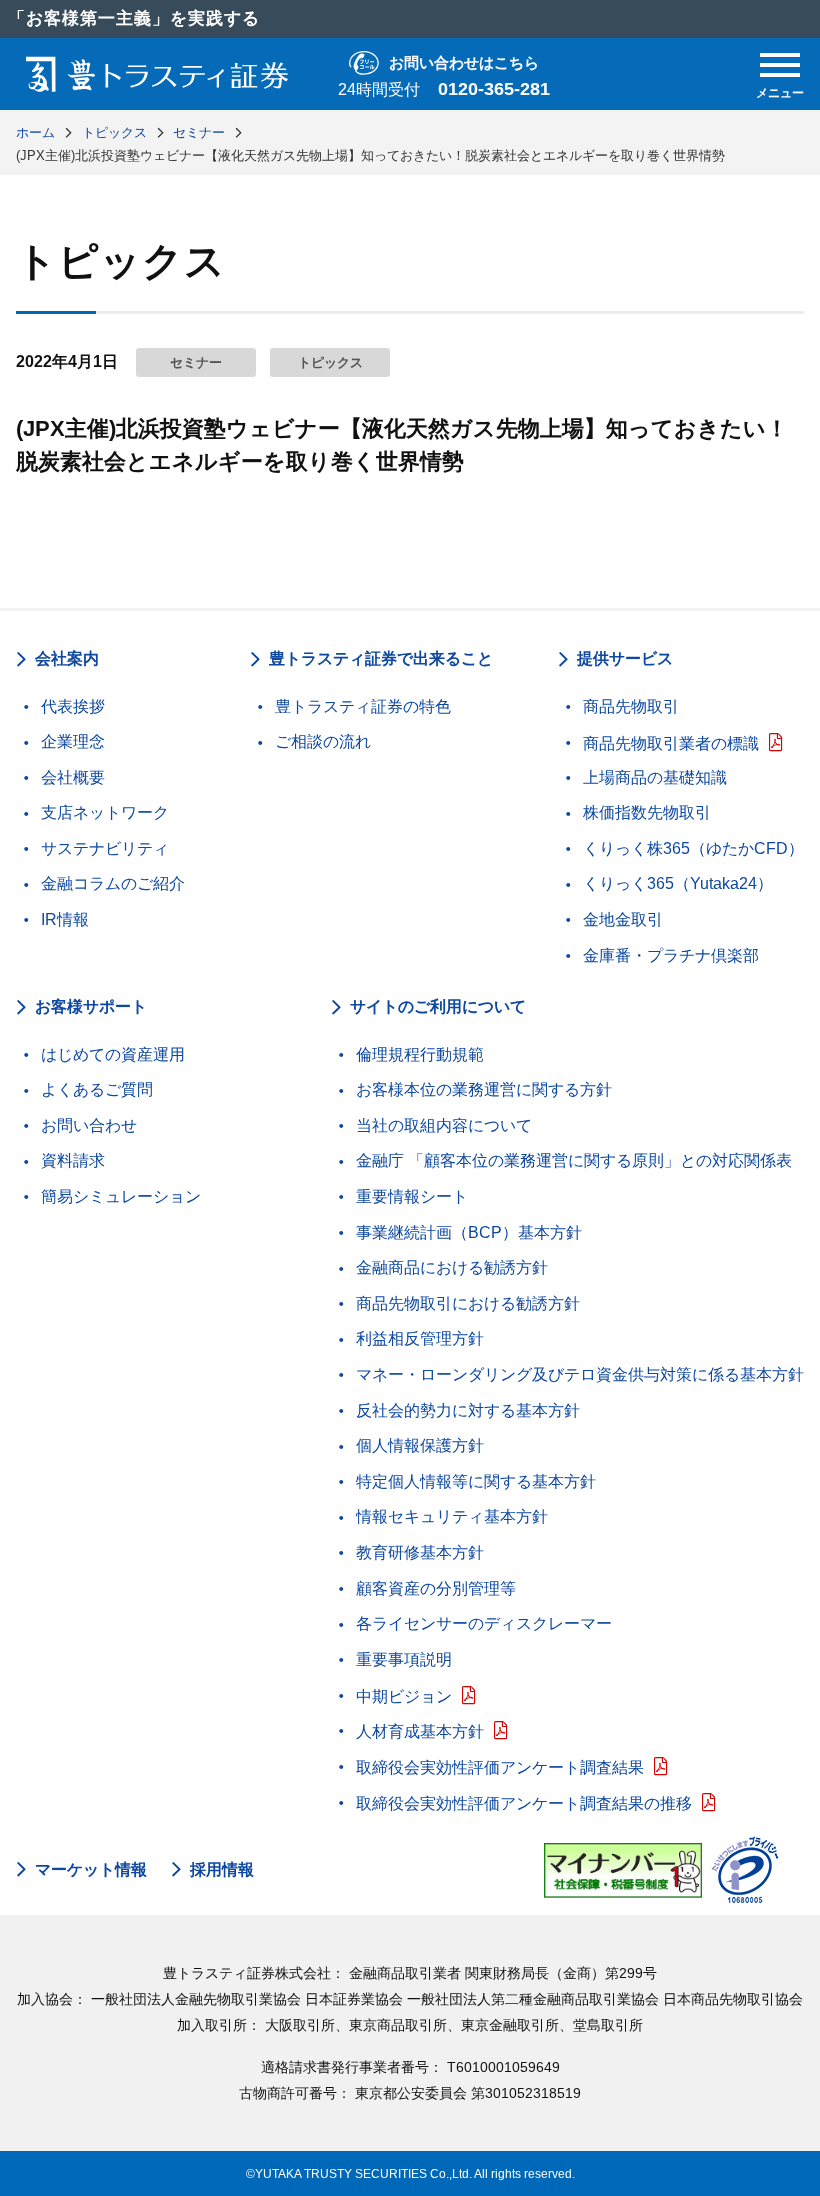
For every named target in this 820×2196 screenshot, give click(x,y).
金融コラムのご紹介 (113, 883)
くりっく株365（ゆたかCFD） (693, 848)
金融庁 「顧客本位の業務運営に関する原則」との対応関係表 (574, 1160)
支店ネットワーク (105, 812)
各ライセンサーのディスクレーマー (484, 1623)
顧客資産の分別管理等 (436, 1588)
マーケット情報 (91, 1870)
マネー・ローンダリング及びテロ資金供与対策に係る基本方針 (580, 1374)
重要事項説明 (404, 1659)
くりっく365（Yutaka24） (678, 883)
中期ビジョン (404, 1696)
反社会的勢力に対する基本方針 (468, 1410)
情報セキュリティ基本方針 (452, 1516)
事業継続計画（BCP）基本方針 (469, 1232)
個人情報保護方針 (420, 1445)
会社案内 (67, 658)
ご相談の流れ (323, 741)
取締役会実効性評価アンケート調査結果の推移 (524, 1803)
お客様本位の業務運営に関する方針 (484, 1089)
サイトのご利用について (438, 1006)
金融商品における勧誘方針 (452, 1267)
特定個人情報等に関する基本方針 (476, 1481)
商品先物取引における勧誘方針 (468, 1303)
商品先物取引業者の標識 (671, 743)
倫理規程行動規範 (420, 1054)
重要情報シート (412, 1196)
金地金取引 (623, 919)
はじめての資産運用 (113, 1054)
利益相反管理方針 (420, 1338)
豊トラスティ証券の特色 (363, 706)
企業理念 (73, 741)
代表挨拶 (73, 706)
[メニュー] (780, 65)
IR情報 (65, 919)
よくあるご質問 (97, 1089)
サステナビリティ (105, 848)
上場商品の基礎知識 (655, 777)
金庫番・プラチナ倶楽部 (671, 955)
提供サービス (625, 658)
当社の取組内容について (444, 1125)
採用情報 (222, 1870)
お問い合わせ (89, 1125)
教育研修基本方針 (420, 1552)
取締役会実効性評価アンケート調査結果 (500, 1767)
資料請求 (73, 1160)
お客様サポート (91, 1006)
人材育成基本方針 (420, 1731)
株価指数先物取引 (647, 812)
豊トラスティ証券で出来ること (381, 658)
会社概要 (73, 777)
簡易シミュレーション (121, 1196)
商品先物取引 (631, 706)
